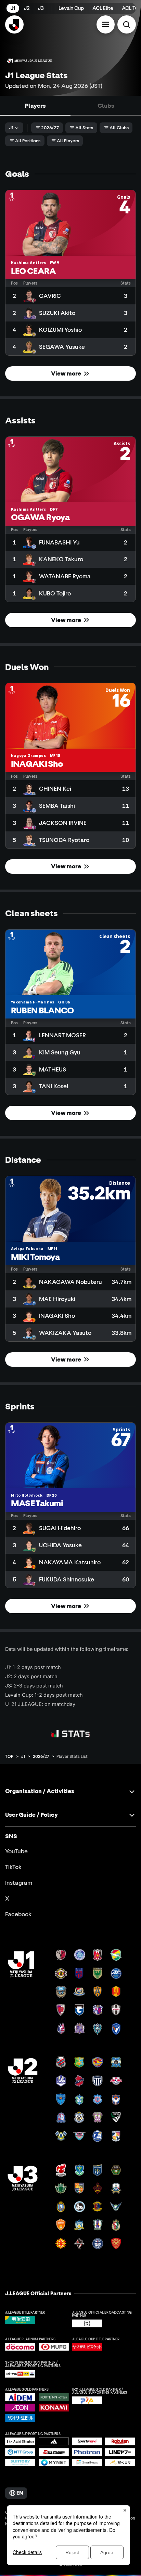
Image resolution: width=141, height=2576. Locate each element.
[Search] (127, 25)
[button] (106, 25)
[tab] (35, 106)
